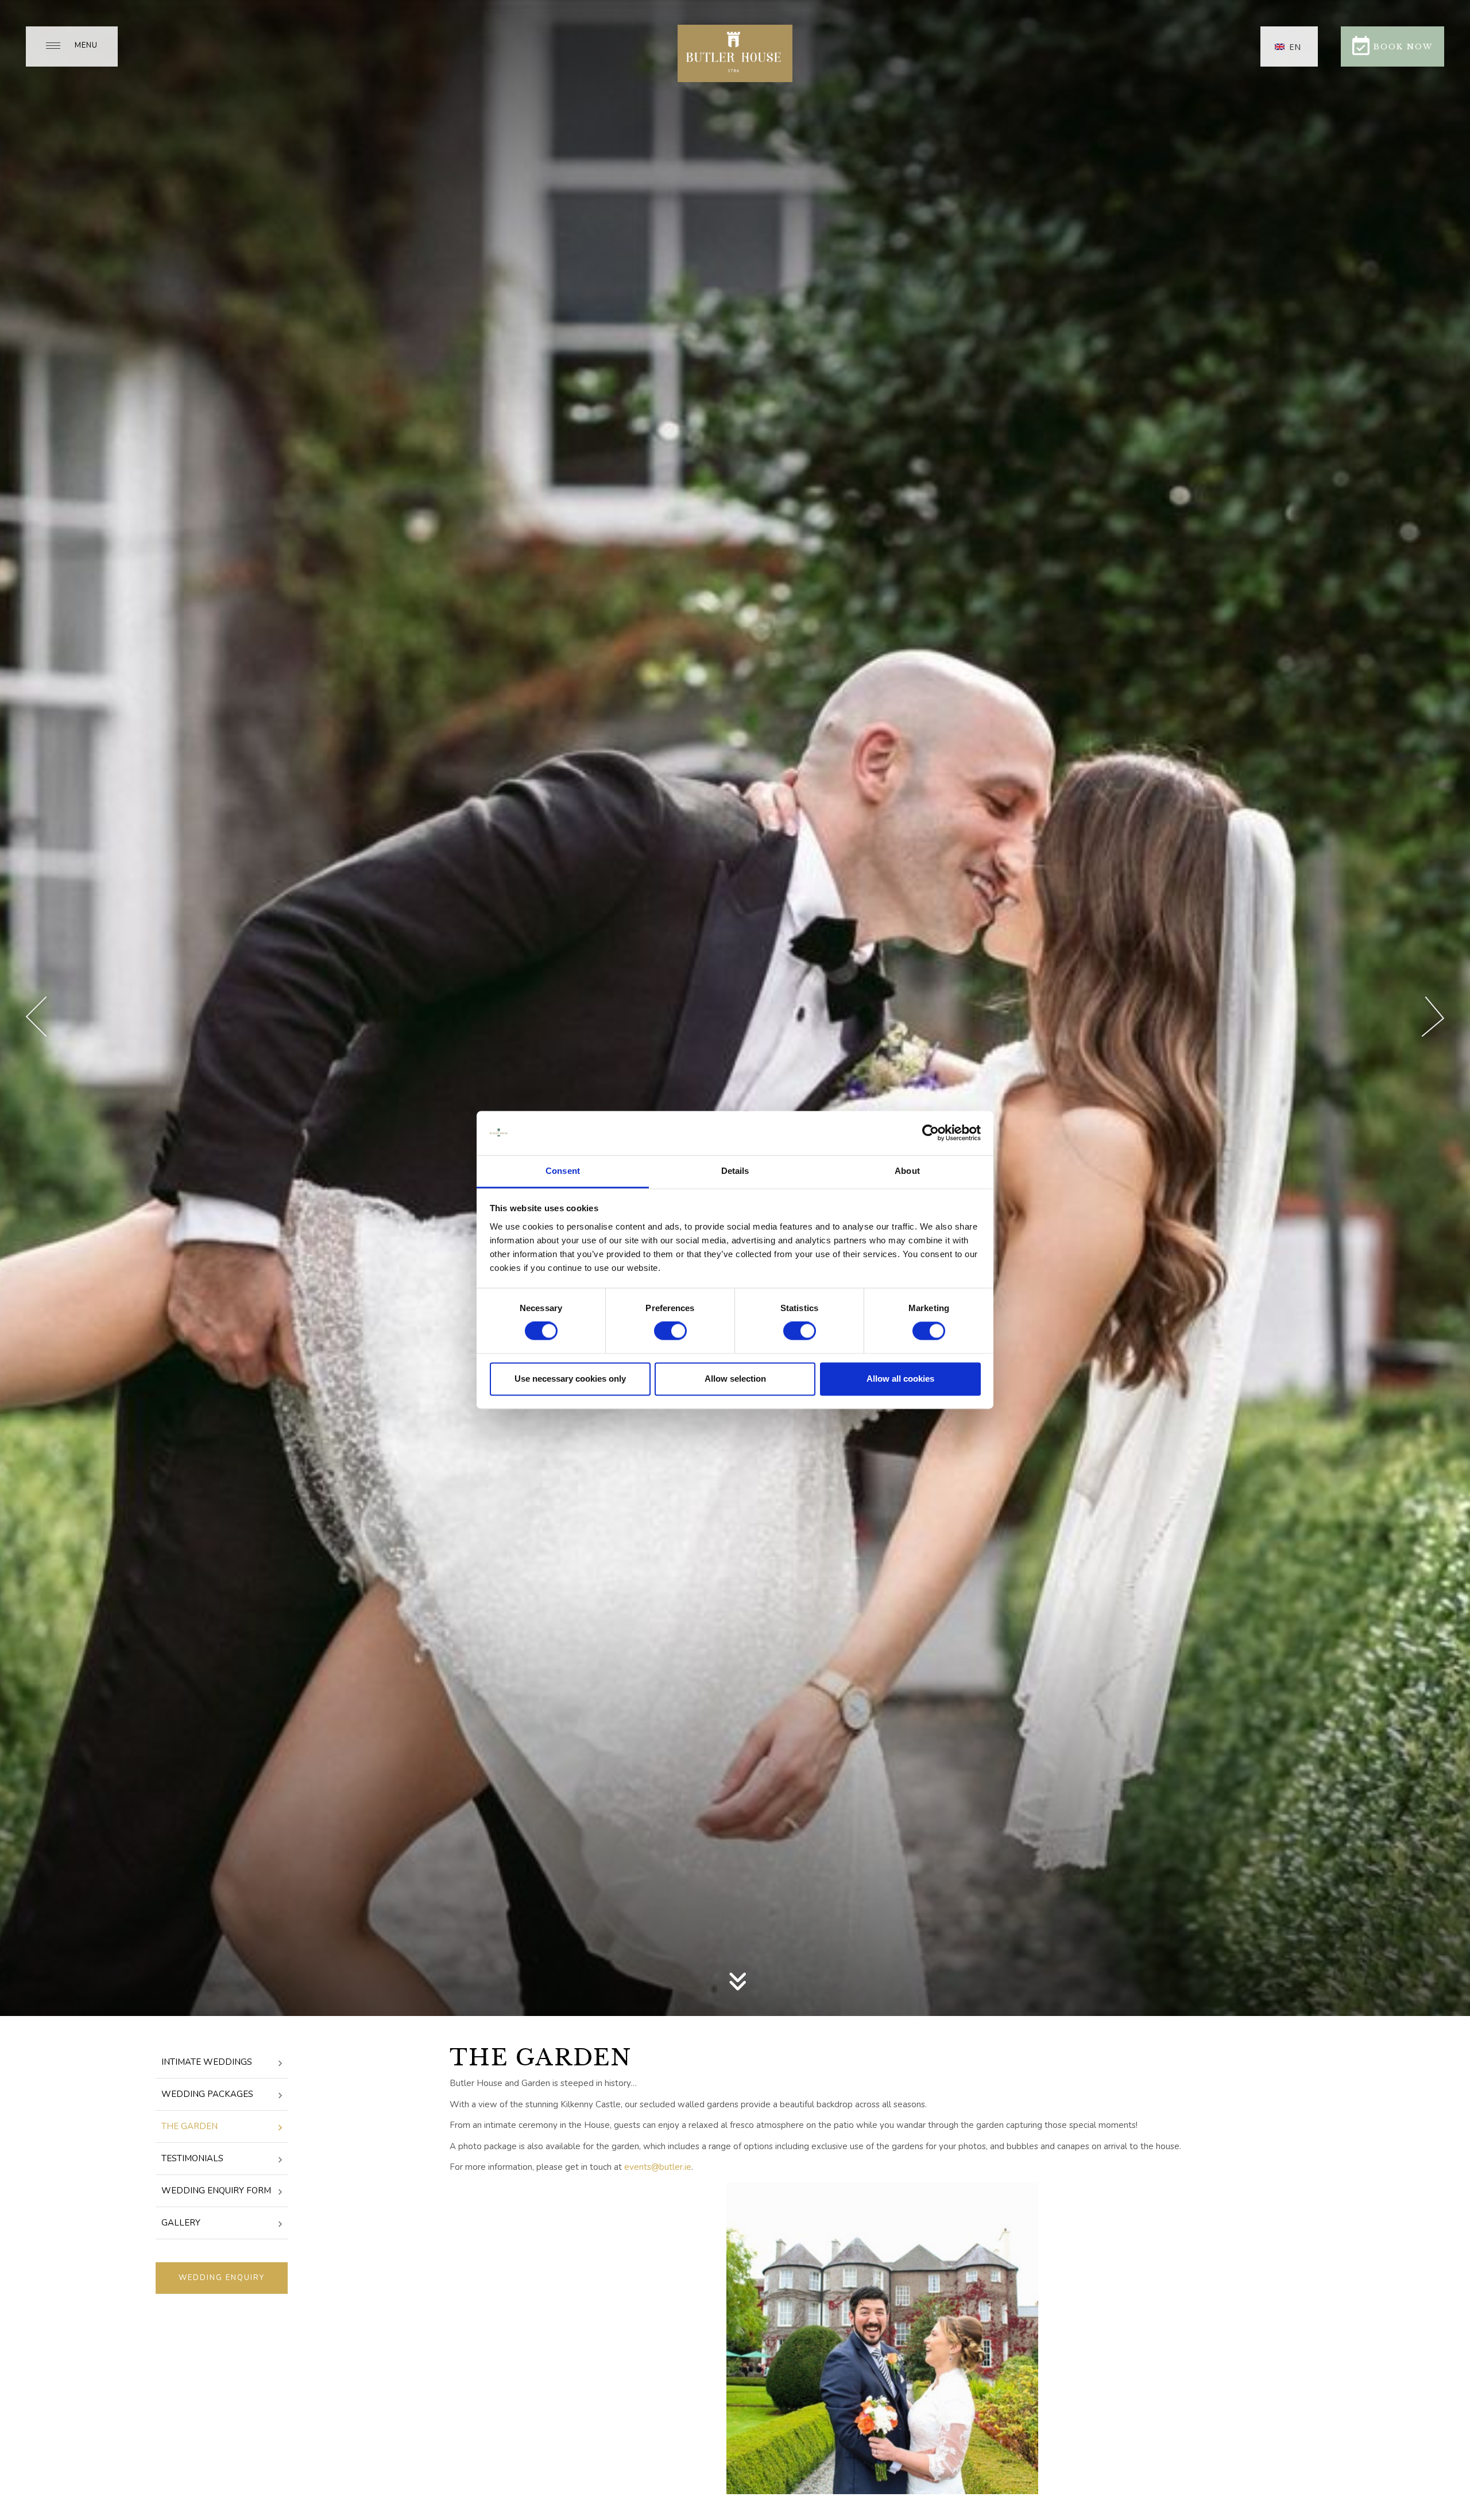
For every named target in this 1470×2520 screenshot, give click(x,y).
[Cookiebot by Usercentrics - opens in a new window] (931, 1133)
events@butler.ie (658, 2167)
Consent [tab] (563, 1171)
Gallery (181, 2223)
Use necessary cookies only (570, 1379)
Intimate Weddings (207, 2062)
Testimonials (192, 2158)
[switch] (670, 1331)
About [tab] (907, 1171)
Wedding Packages (207, 2094)
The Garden (189, 2126)
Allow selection (735, 1379)
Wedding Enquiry (222, 2278)
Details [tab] (735, 1171)
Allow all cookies (900, 1379)
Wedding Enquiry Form (216, 2191)
